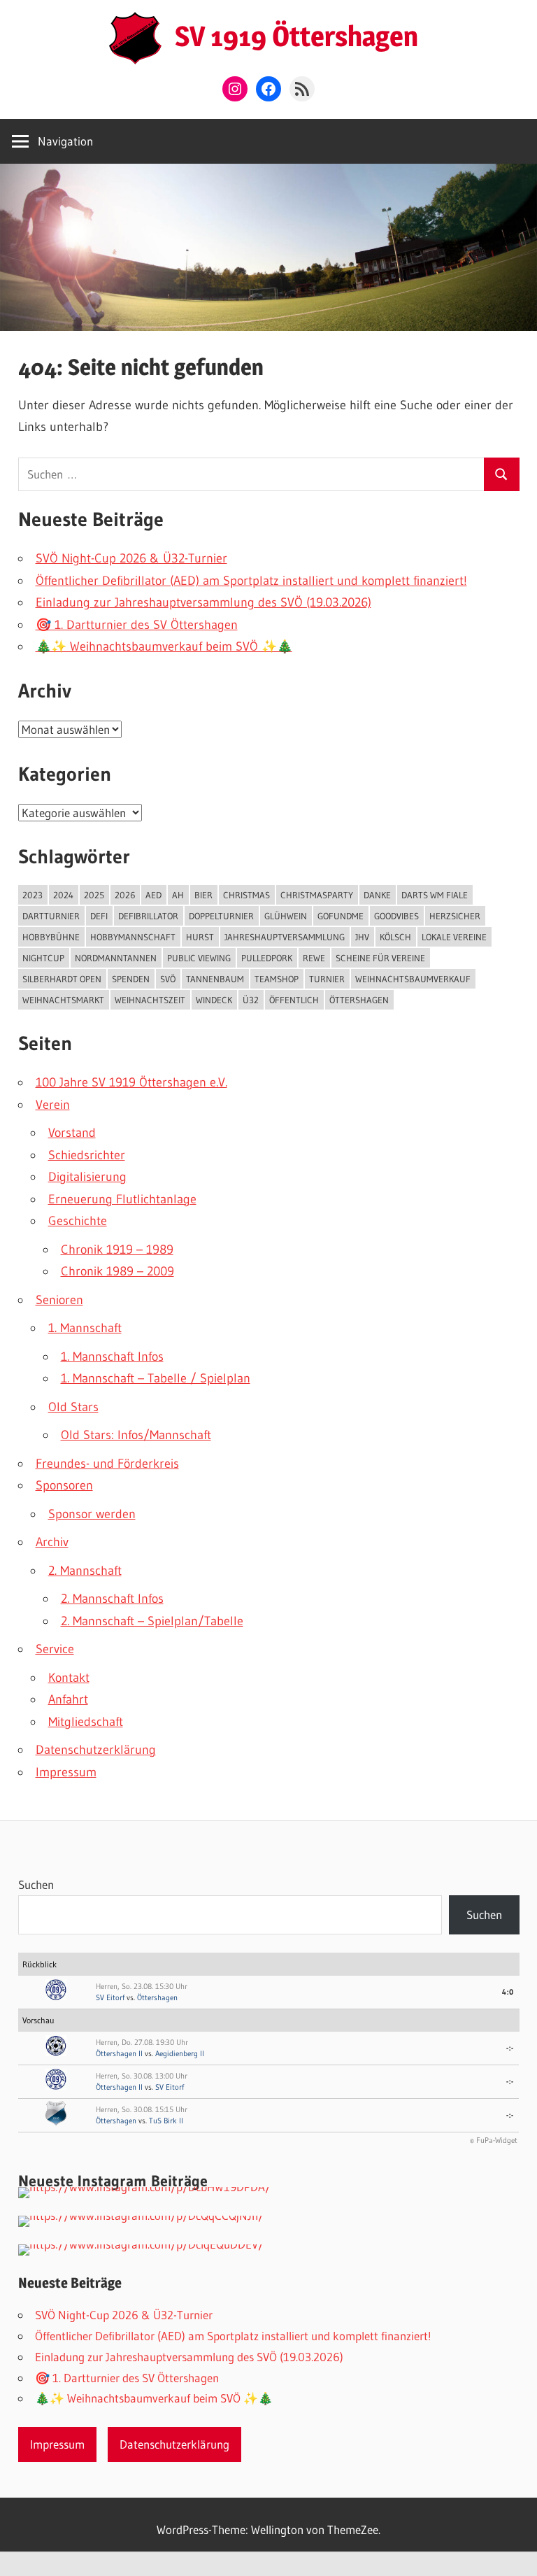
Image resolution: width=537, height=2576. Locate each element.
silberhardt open (62, 979)
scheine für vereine (380, 958)
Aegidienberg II (180, 2053)
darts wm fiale (435, 895)
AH (178, 895)
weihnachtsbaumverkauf (413, 979)
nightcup (43, 958)
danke (377, 895)
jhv (362, 937)
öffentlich (294, 1000)
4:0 (508, 1992)
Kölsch (395, 937)
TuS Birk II (166, 2121)
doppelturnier (221, 916)
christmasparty (317, 895)
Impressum (66, 1772)
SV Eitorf (110, 1997)
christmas (246, 895)
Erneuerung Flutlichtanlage (122, 1199)
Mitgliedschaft (86, 1722)
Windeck (214, 1000)
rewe (314, 958)
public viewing (199, 958)
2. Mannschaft (85, 1571)
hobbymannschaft (133, 937)
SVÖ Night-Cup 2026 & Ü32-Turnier (131, 558)
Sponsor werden (92, 1514)
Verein (53, 1105)
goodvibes (396, 916)
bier (203, 895)
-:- (510, 2048)
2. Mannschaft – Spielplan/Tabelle (152, 1621)
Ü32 (251, 1000)
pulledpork (267, 958)
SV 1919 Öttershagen (296, 36)
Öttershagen (157, 1997)
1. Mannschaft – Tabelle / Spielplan (156, 1378)
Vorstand (72, 1133)
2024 (63, 895)
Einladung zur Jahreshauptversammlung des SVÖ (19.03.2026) (203, 602)
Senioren (59, 1300)
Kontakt (69, 1678)
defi (99, 916)
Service (55, 1649)
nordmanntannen (116, 958)
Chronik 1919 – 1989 (117, 1250)
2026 (125, 895)
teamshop (277, 979)
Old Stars (73, 1407)
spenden (131, 979)
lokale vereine (454, 937)
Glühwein (286, 916)
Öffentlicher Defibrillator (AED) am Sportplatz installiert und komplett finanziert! (251, 581)
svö (168, 979)
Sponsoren (64, 1485)
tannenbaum (215, 979)
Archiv (52, 1542)
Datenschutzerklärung (96, 1750)
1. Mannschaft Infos (112, 1357)
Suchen (36, 1884)
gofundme (341, 916)
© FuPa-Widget (494, 2140)
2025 (94, 895)
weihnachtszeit (150, 1000)
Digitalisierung (87, 1177)
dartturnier (51, 916)
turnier (327, 979)
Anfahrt (68, 1699)
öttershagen (359, 1000)
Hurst (200, 937)
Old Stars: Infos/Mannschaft (136, 1435)
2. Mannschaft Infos (112, 1599)
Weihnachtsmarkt (63, 1000)
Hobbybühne (51, 937)
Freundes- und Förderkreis (107, 1464)
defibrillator (148, 916)
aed (153, 895)
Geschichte (78, 1221)
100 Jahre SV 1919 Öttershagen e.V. (131, 1082)
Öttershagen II (119, 2053)
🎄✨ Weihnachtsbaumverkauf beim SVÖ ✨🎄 (164, 646)
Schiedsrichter (87, 1155)
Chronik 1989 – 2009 (117, 1271)
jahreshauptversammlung (285, 937)
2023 (33, 895)
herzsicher (455, 916)
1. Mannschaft (85, 1328)
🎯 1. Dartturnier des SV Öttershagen (137, 625)
